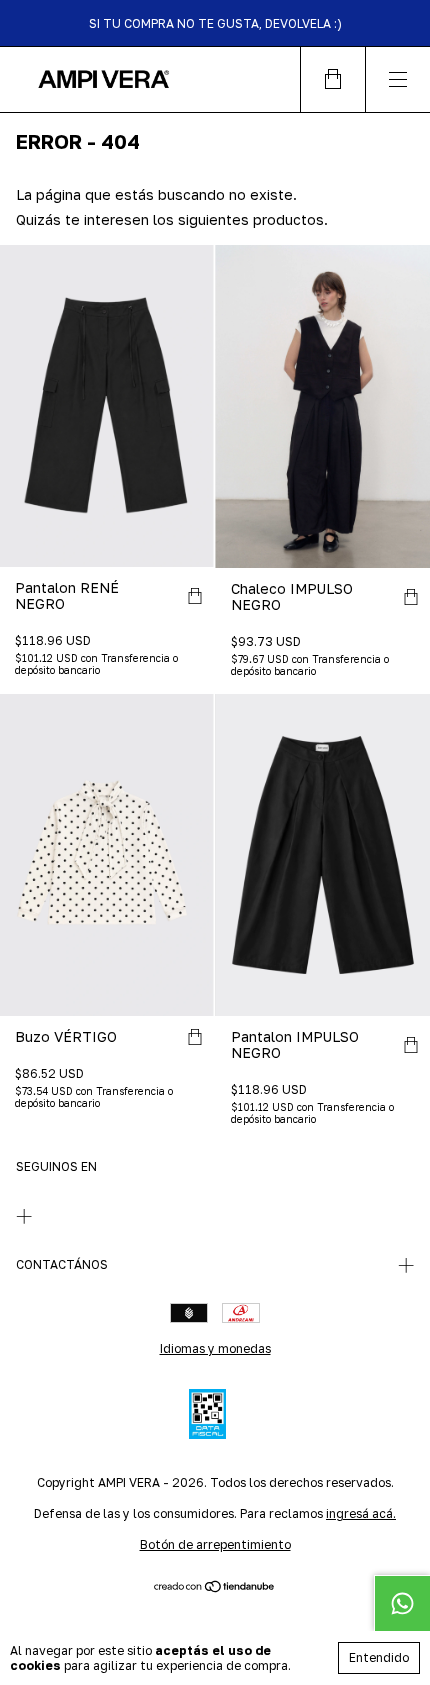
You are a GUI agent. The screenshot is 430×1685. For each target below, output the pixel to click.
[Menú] (397, 79)
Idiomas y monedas (215, 1348)
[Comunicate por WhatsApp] (402, 1603)
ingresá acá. (361, 1513)
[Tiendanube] (215, 1587)
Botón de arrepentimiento (215, 1544)
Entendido (379, 1657)
